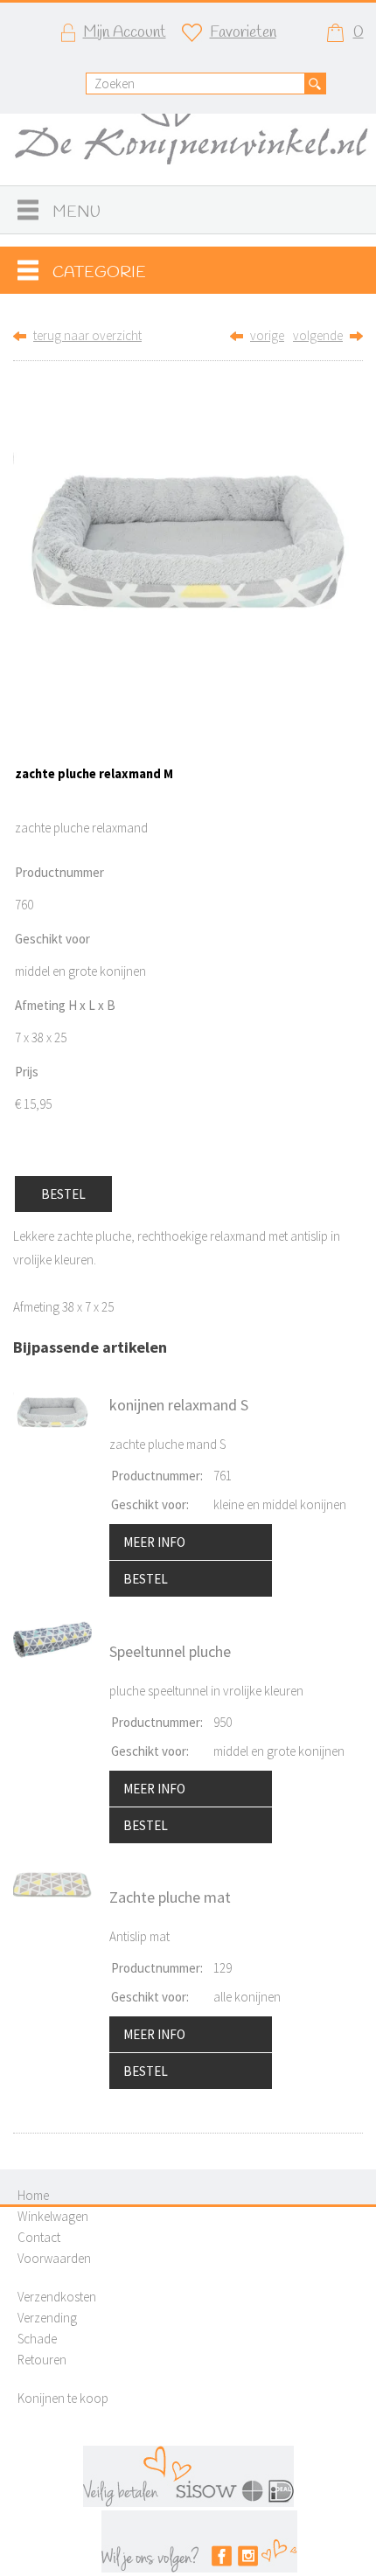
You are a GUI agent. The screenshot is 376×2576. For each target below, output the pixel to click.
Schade (37, 2339)
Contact (39, 2237)
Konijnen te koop (63, 2398)
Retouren (42, 2360)
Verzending (47, 2318)
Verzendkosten (57, 2297)
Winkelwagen (53, 2216)
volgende (318, 335)
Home (33, 2195)
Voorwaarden (54, 2258)
